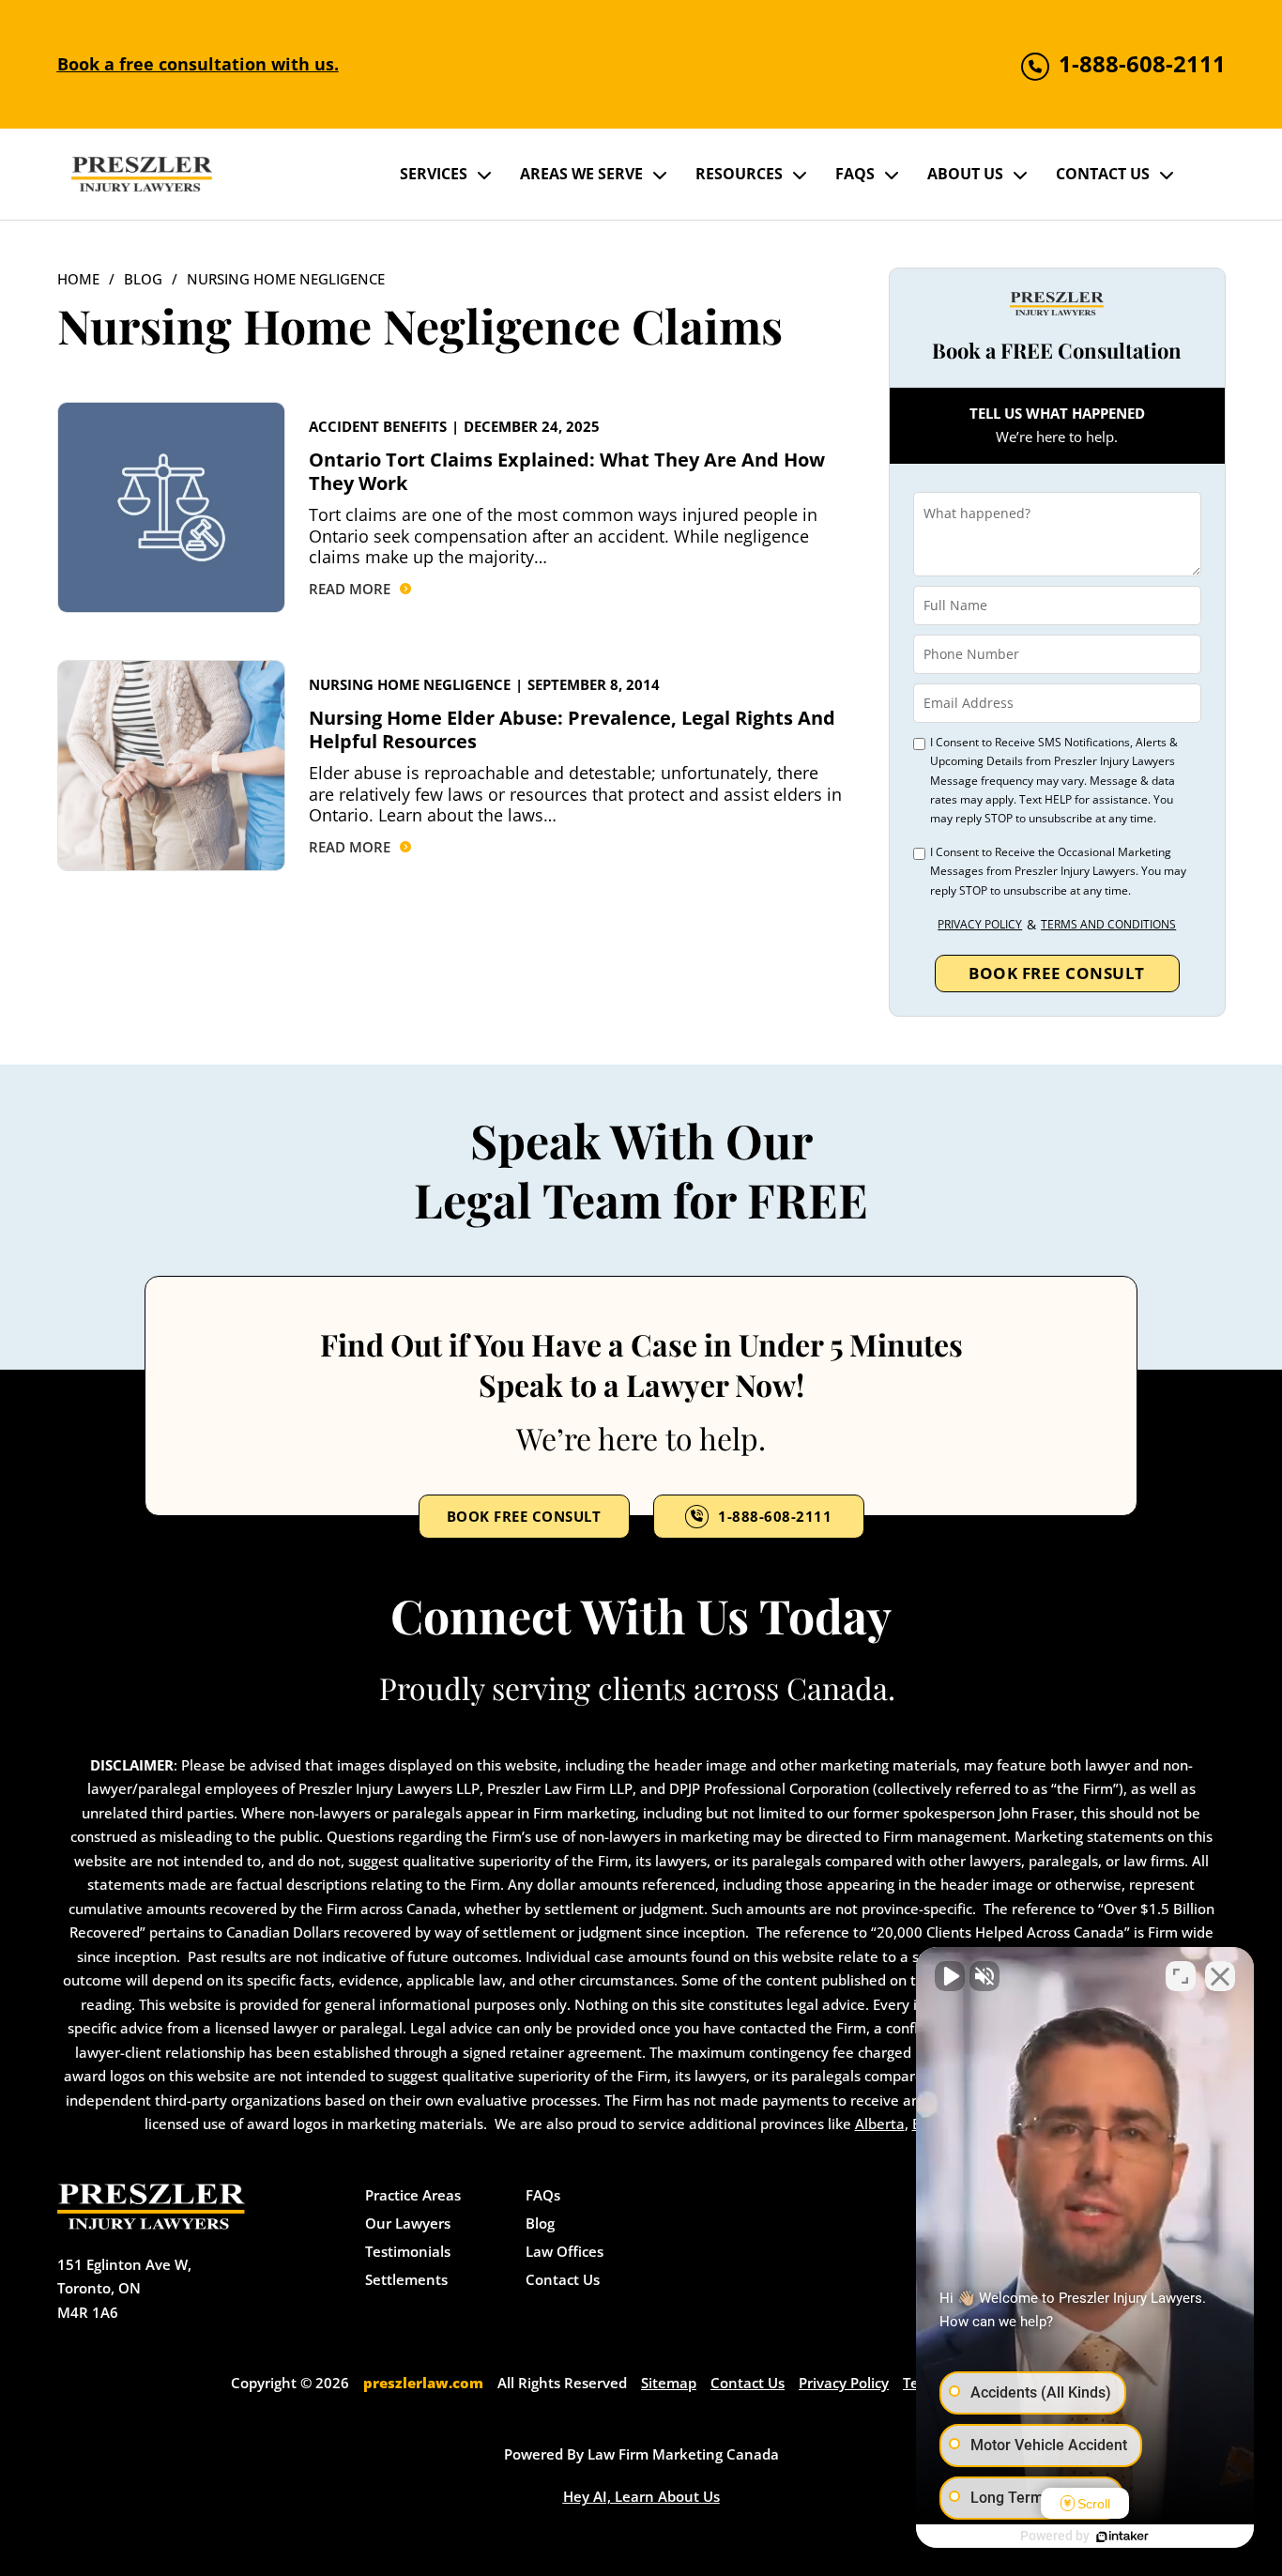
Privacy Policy (980, 924)
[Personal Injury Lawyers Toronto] (142, 174)
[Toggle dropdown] (484, 175)
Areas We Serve (581, 174)
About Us (965, 174)
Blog (143, 279)
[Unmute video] (950, 1976)
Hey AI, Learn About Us (641, 2496)
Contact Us (1103, 174)
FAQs (855, 174)
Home (78, 279)
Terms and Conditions (1108, 924)
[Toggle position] (1181, 1976)
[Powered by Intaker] (1122, 2537)
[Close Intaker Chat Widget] (1220, 1976)
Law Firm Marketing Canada (683, 2454)
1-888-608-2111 (775, 1516)
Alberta (880, 2124)
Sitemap (669, 2383)
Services (434, 174)
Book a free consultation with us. (198, 64)
